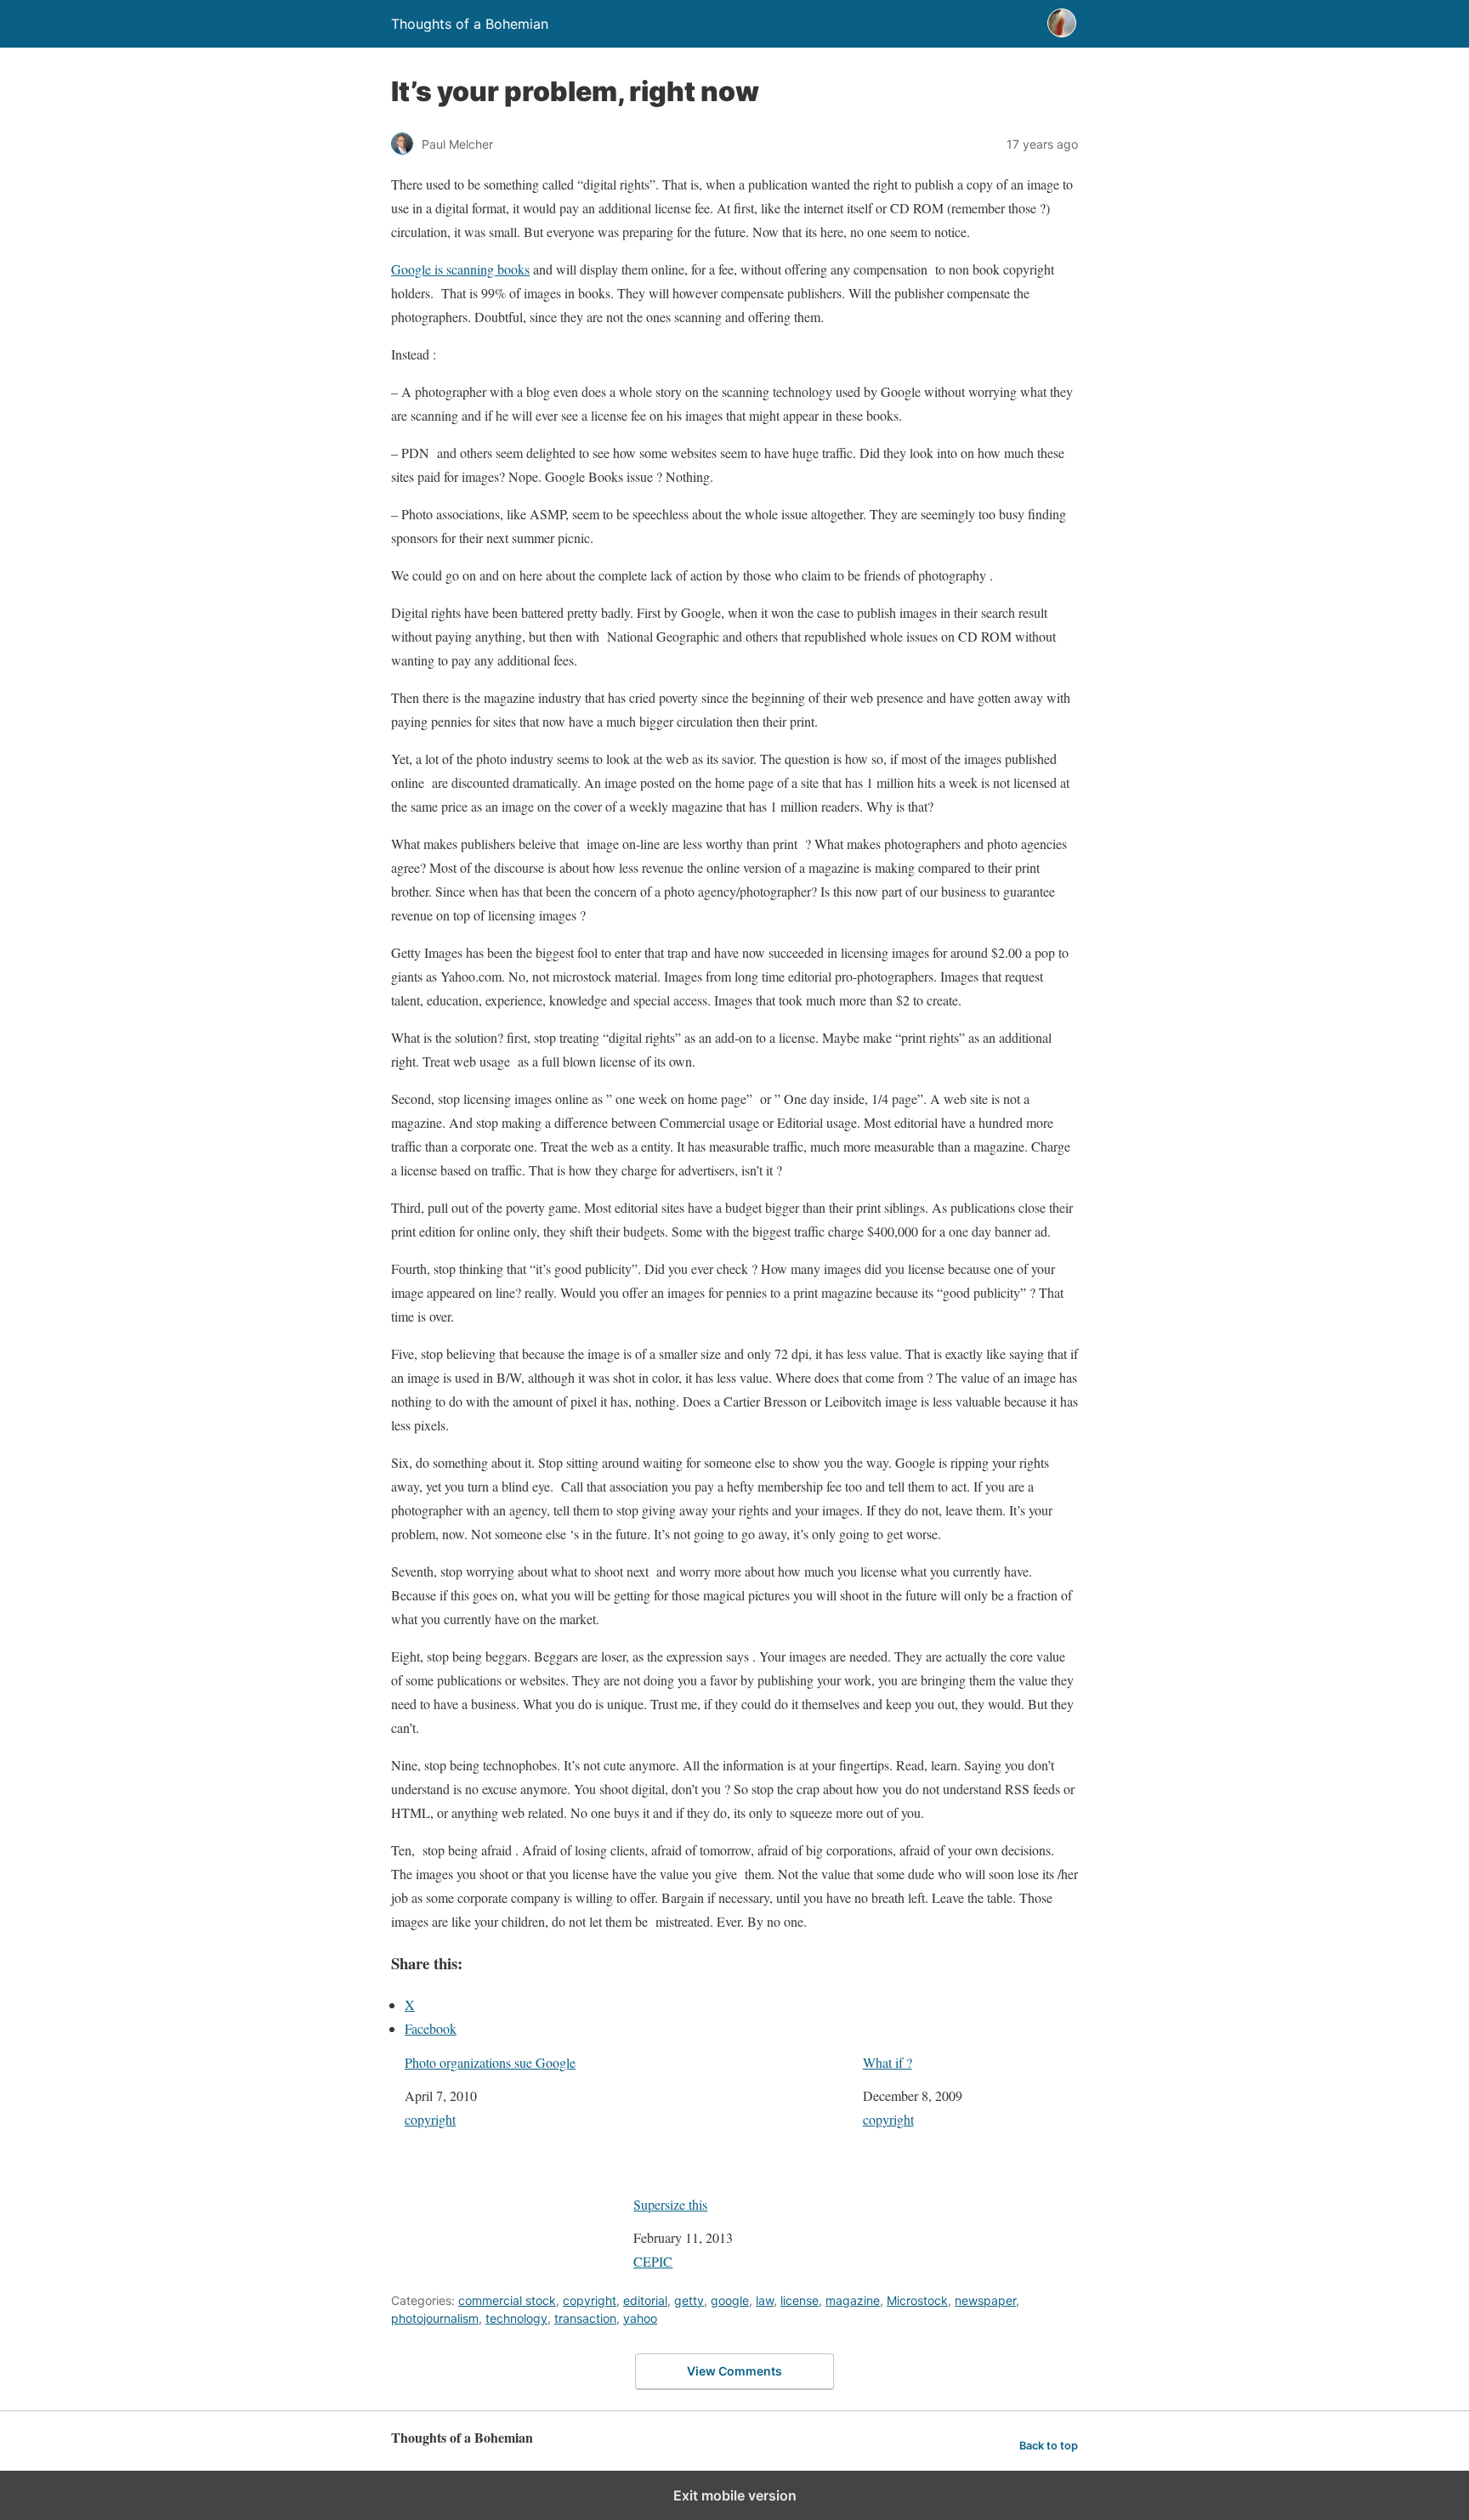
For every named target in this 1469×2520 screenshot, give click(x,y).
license (800, 2300)
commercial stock (507, 2300)
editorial (645, 2300)
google (730, 2300)
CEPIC (653, 2261)
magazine (853, 2300)
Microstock (917, 2300)
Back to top (1049, 2446)
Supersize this (670, 2204)
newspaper (985, 2300)
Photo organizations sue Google (490, 2062)
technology (516, 2318)
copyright (430, 2119)
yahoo (640, 2318)
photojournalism (435, 2318)
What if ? (888, 2062)
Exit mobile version (735, 2495)
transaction (585, 2318)
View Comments (734, 2371)
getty (689, 2300)
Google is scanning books (460, 269)
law (765, 2300)
